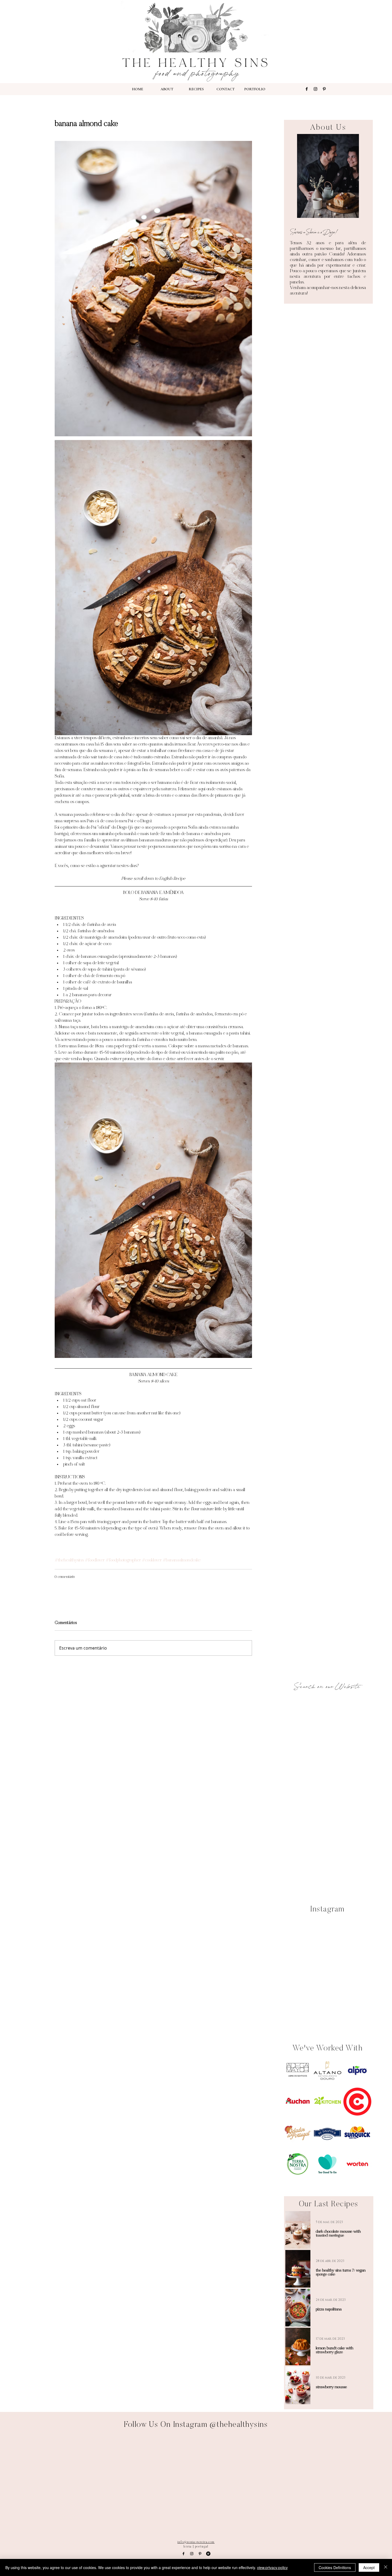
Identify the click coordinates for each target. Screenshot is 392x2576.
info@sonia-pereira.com (196, 2542)
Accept (369, 2567)
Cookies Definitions (335, 2567)
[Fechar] (386, 2567)
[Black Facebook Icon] (307, 89)
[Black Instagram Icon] (315, 89)
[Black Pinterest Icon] (324, 89)
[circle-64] (208, 2554)
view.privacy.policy (272, 2567)
